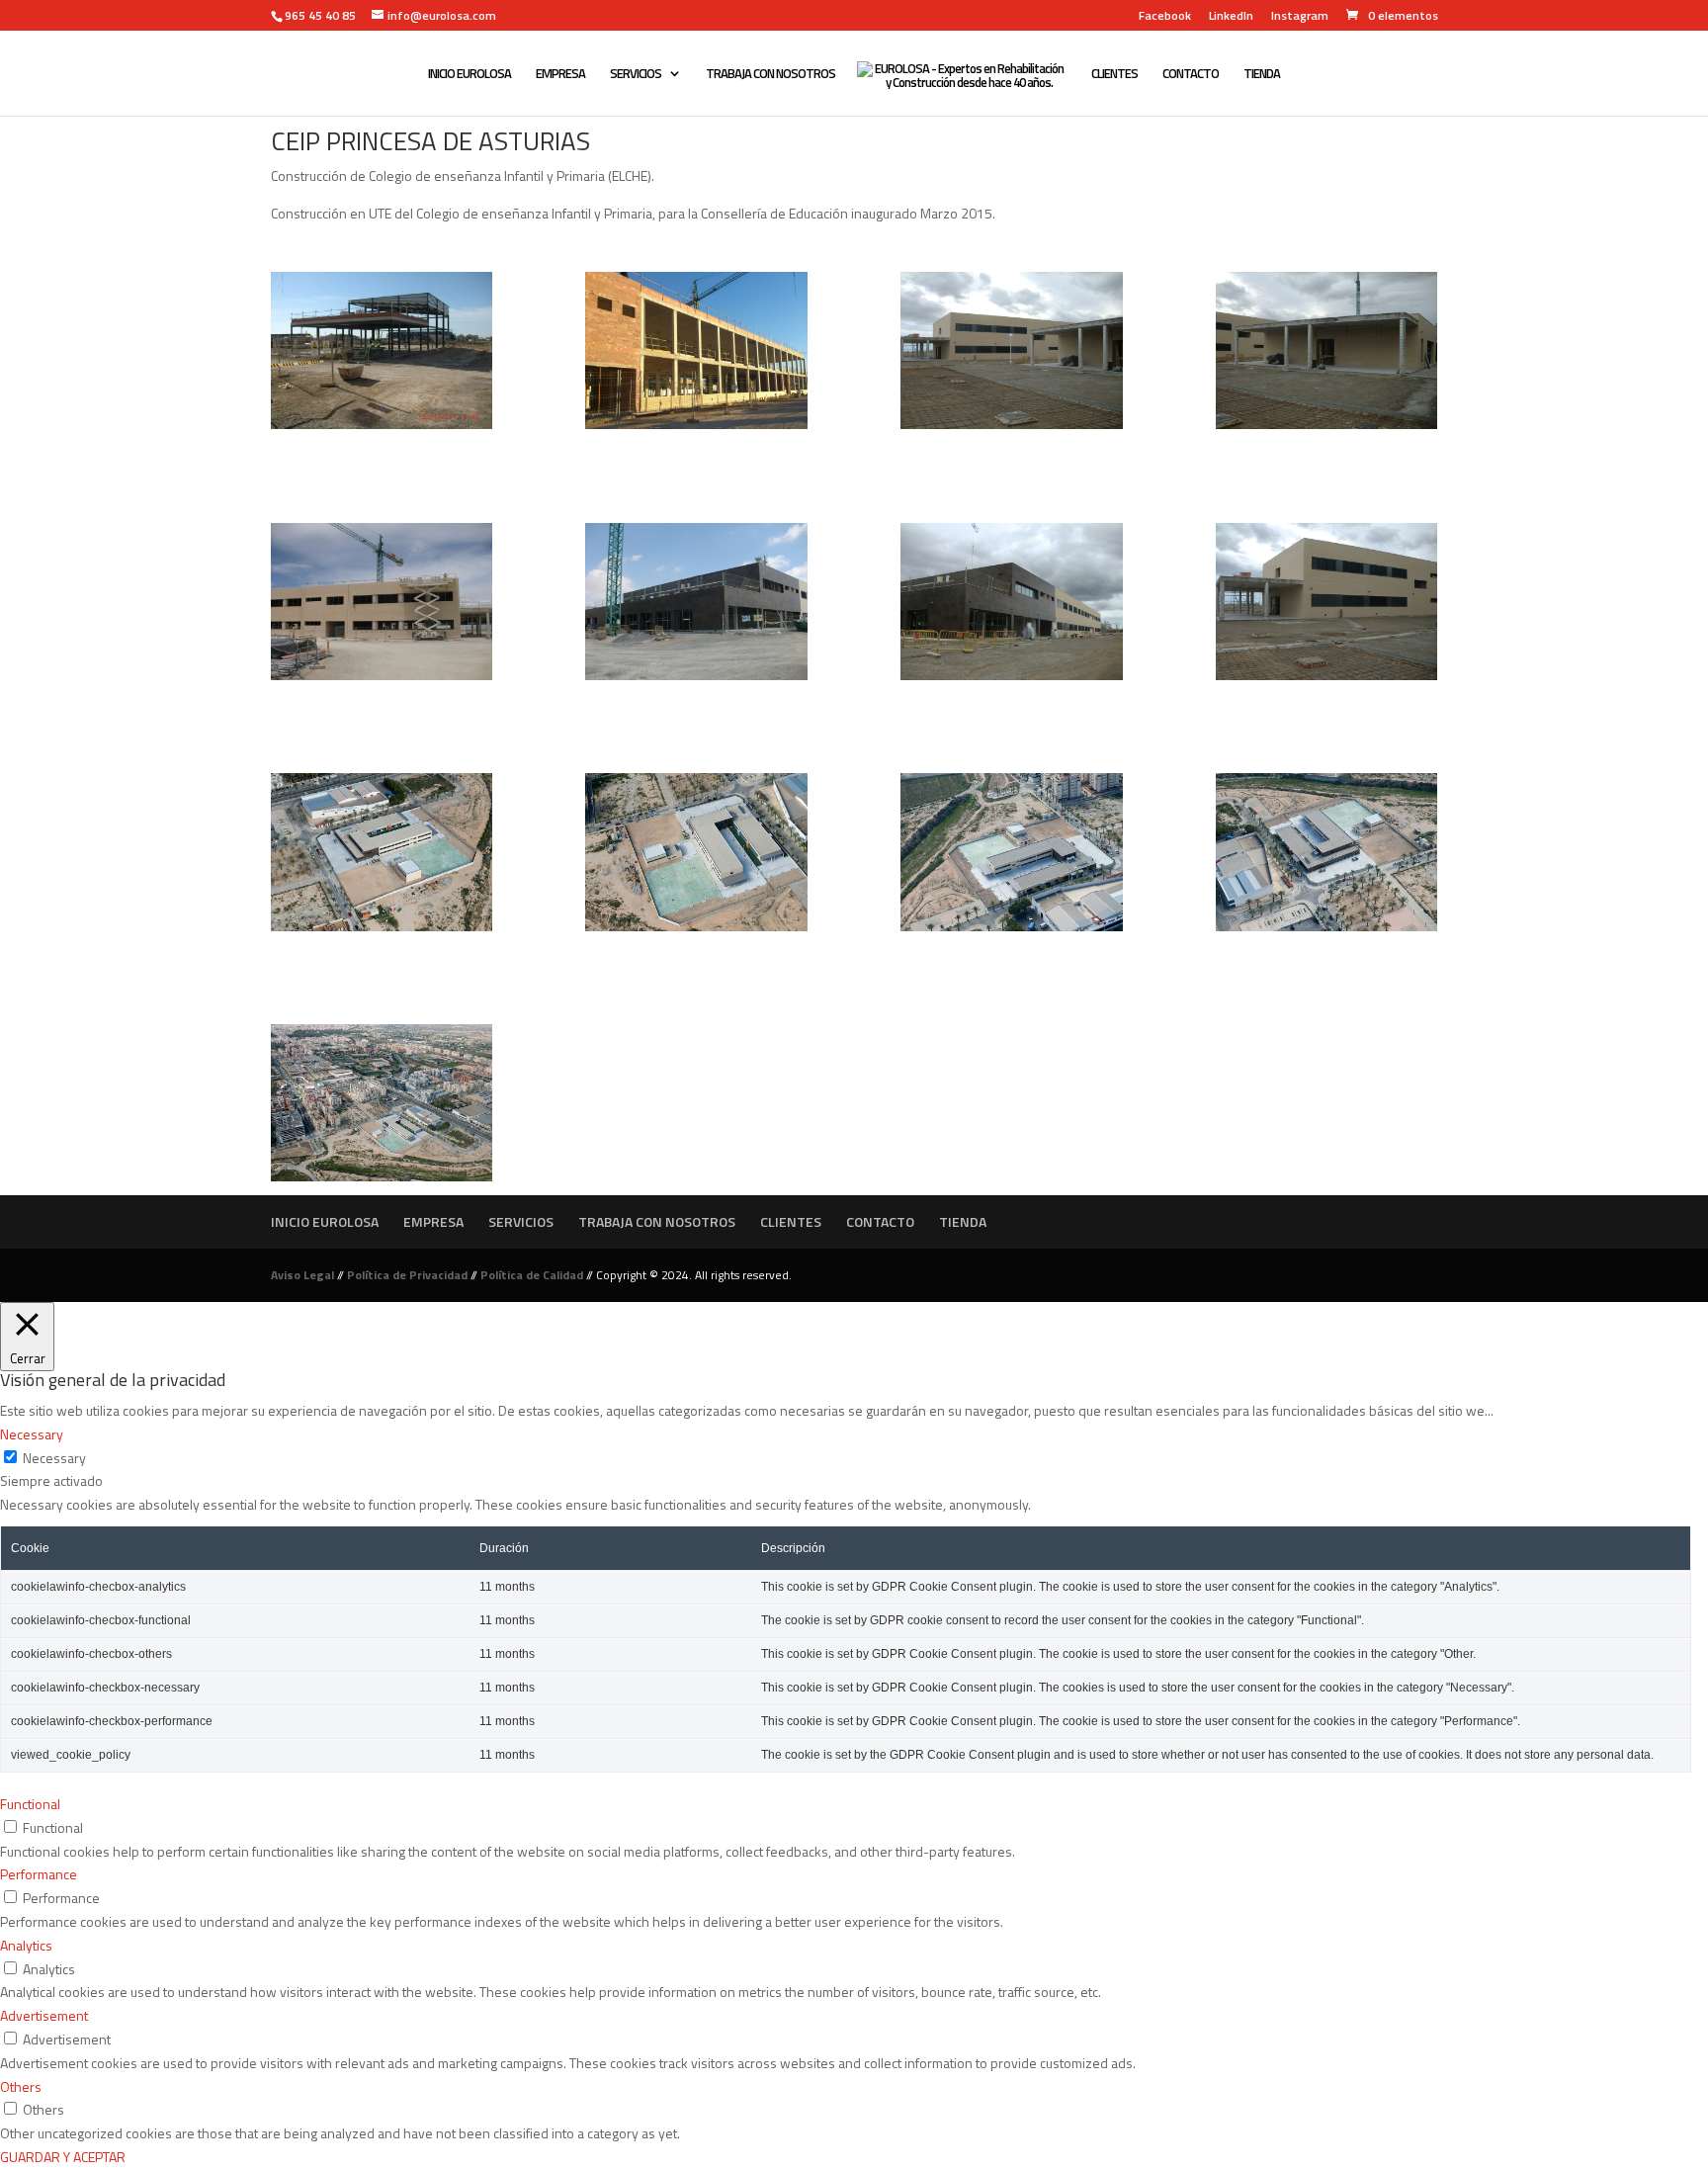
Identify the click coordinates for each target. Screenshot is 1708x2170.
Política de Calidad (532, 1275)
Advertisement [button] (44, 2015)
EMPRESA (560, 75)
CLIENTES (1114, 75)
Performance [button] (39, 1874)
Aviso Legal (302, 1275)
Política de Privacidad (407, 1275)
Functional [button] (30, 1804)
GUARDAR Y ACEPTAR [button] (63, 2157)
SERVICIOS (636, 75)
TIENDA (1262, 75)
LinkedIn (1231, 17)
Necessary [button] (32, 1434)
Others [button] (21, 2086)
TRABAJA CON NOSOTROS (770, 75)
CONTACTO (1191, 75)
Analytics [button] (26, 1945)
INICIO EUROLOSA (470, 75)
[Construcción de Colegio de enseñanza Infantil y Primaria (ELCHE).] (382, 429)
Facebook (1165, 17)
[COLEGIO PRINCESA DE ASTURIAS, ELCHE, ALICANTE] (382, 931)
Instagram (1300, 17)
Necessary (54, 1458)
